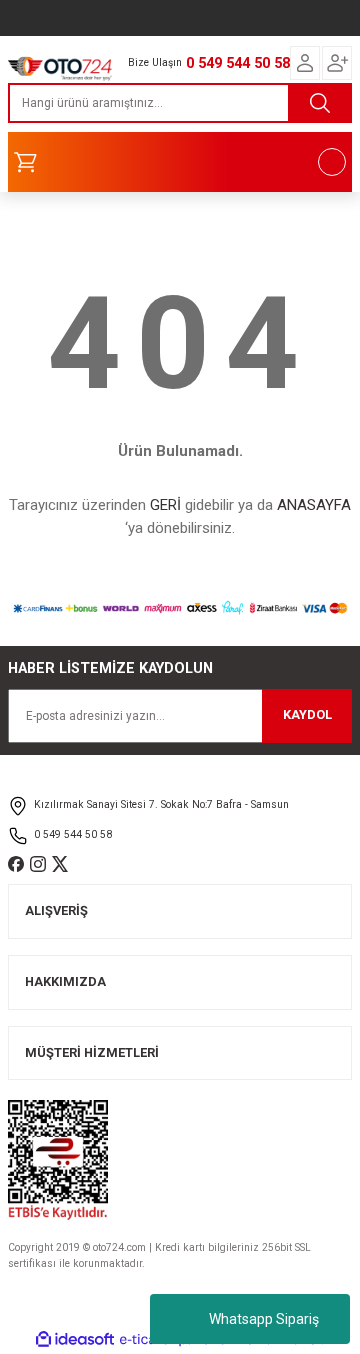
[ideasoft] (75, 1340)
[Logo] (60, 66)
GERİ (165, 505)
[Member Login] (305, 63)
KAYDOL (307, 714)
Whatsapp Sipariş (264, 1319)
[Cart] (180, 162)
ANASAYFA (314, 505)
